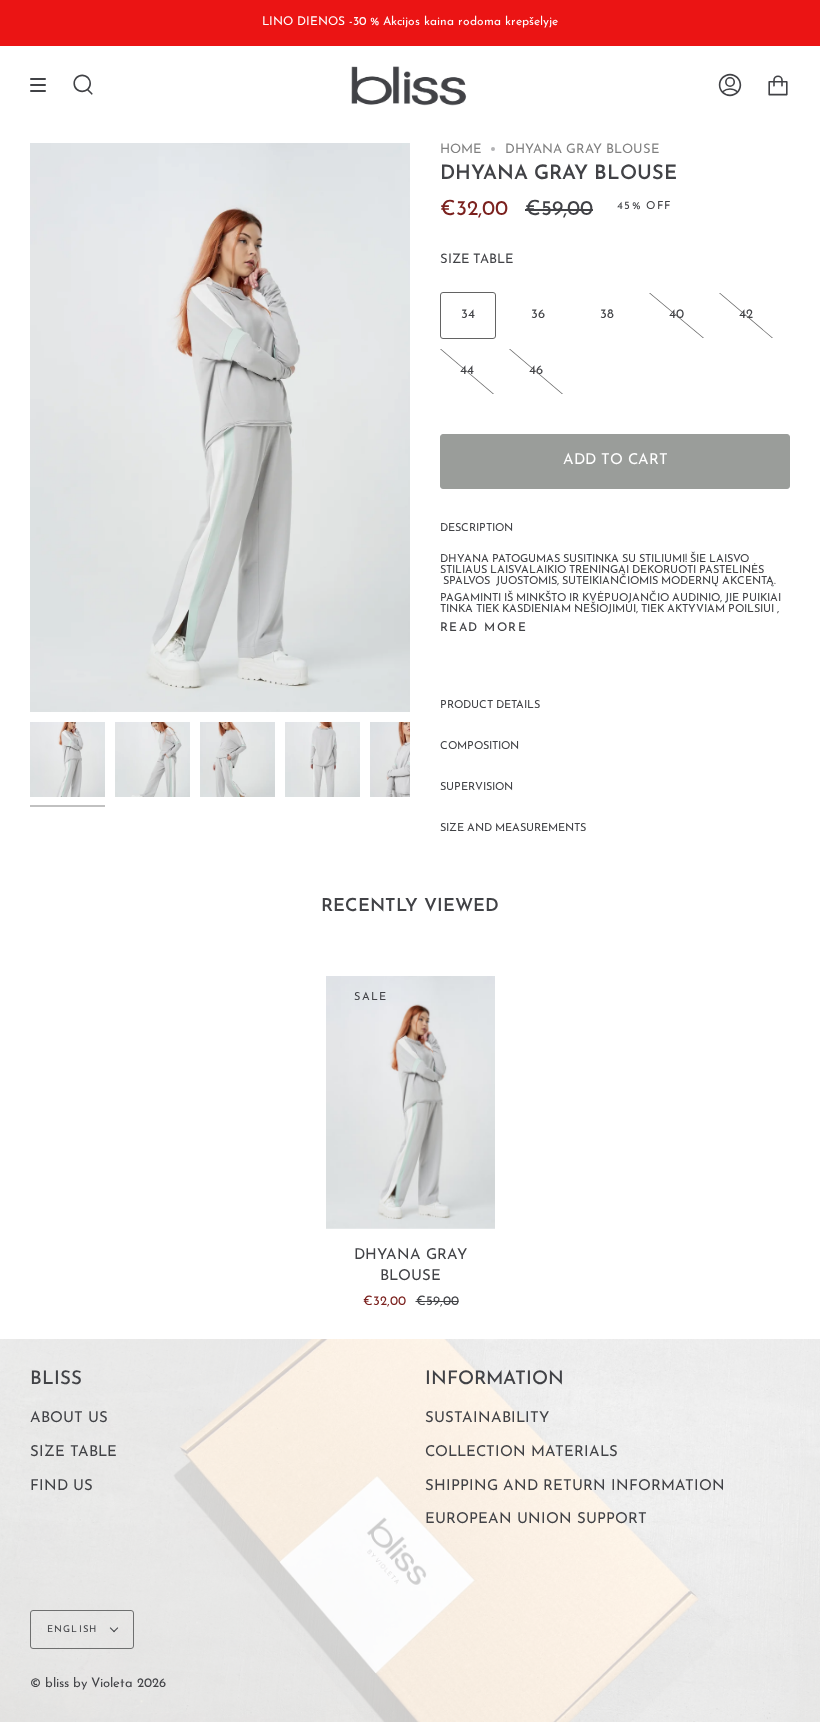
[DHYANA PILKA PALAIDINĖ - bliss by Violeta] (67, 759)
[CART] (778, 86)
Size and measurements (513, 828)
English (74, 1629)
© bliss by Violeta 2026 (98, 1683)
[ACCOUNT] (730, 86)
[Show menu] (45, 86)
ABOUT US (69, 1418)
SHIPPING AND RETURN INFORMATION (575, 1486)
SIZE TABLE (476, 259)
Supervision (476, 787)
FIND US (61, 1486)
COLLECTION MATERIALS (521, 1452)
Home (460, 149)
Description (476, 528)
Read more (483, 628)
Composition (479, 746)
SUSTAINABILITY (487, 1418)
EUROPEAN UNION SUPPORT (536, 1519)
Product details (490, 705)
